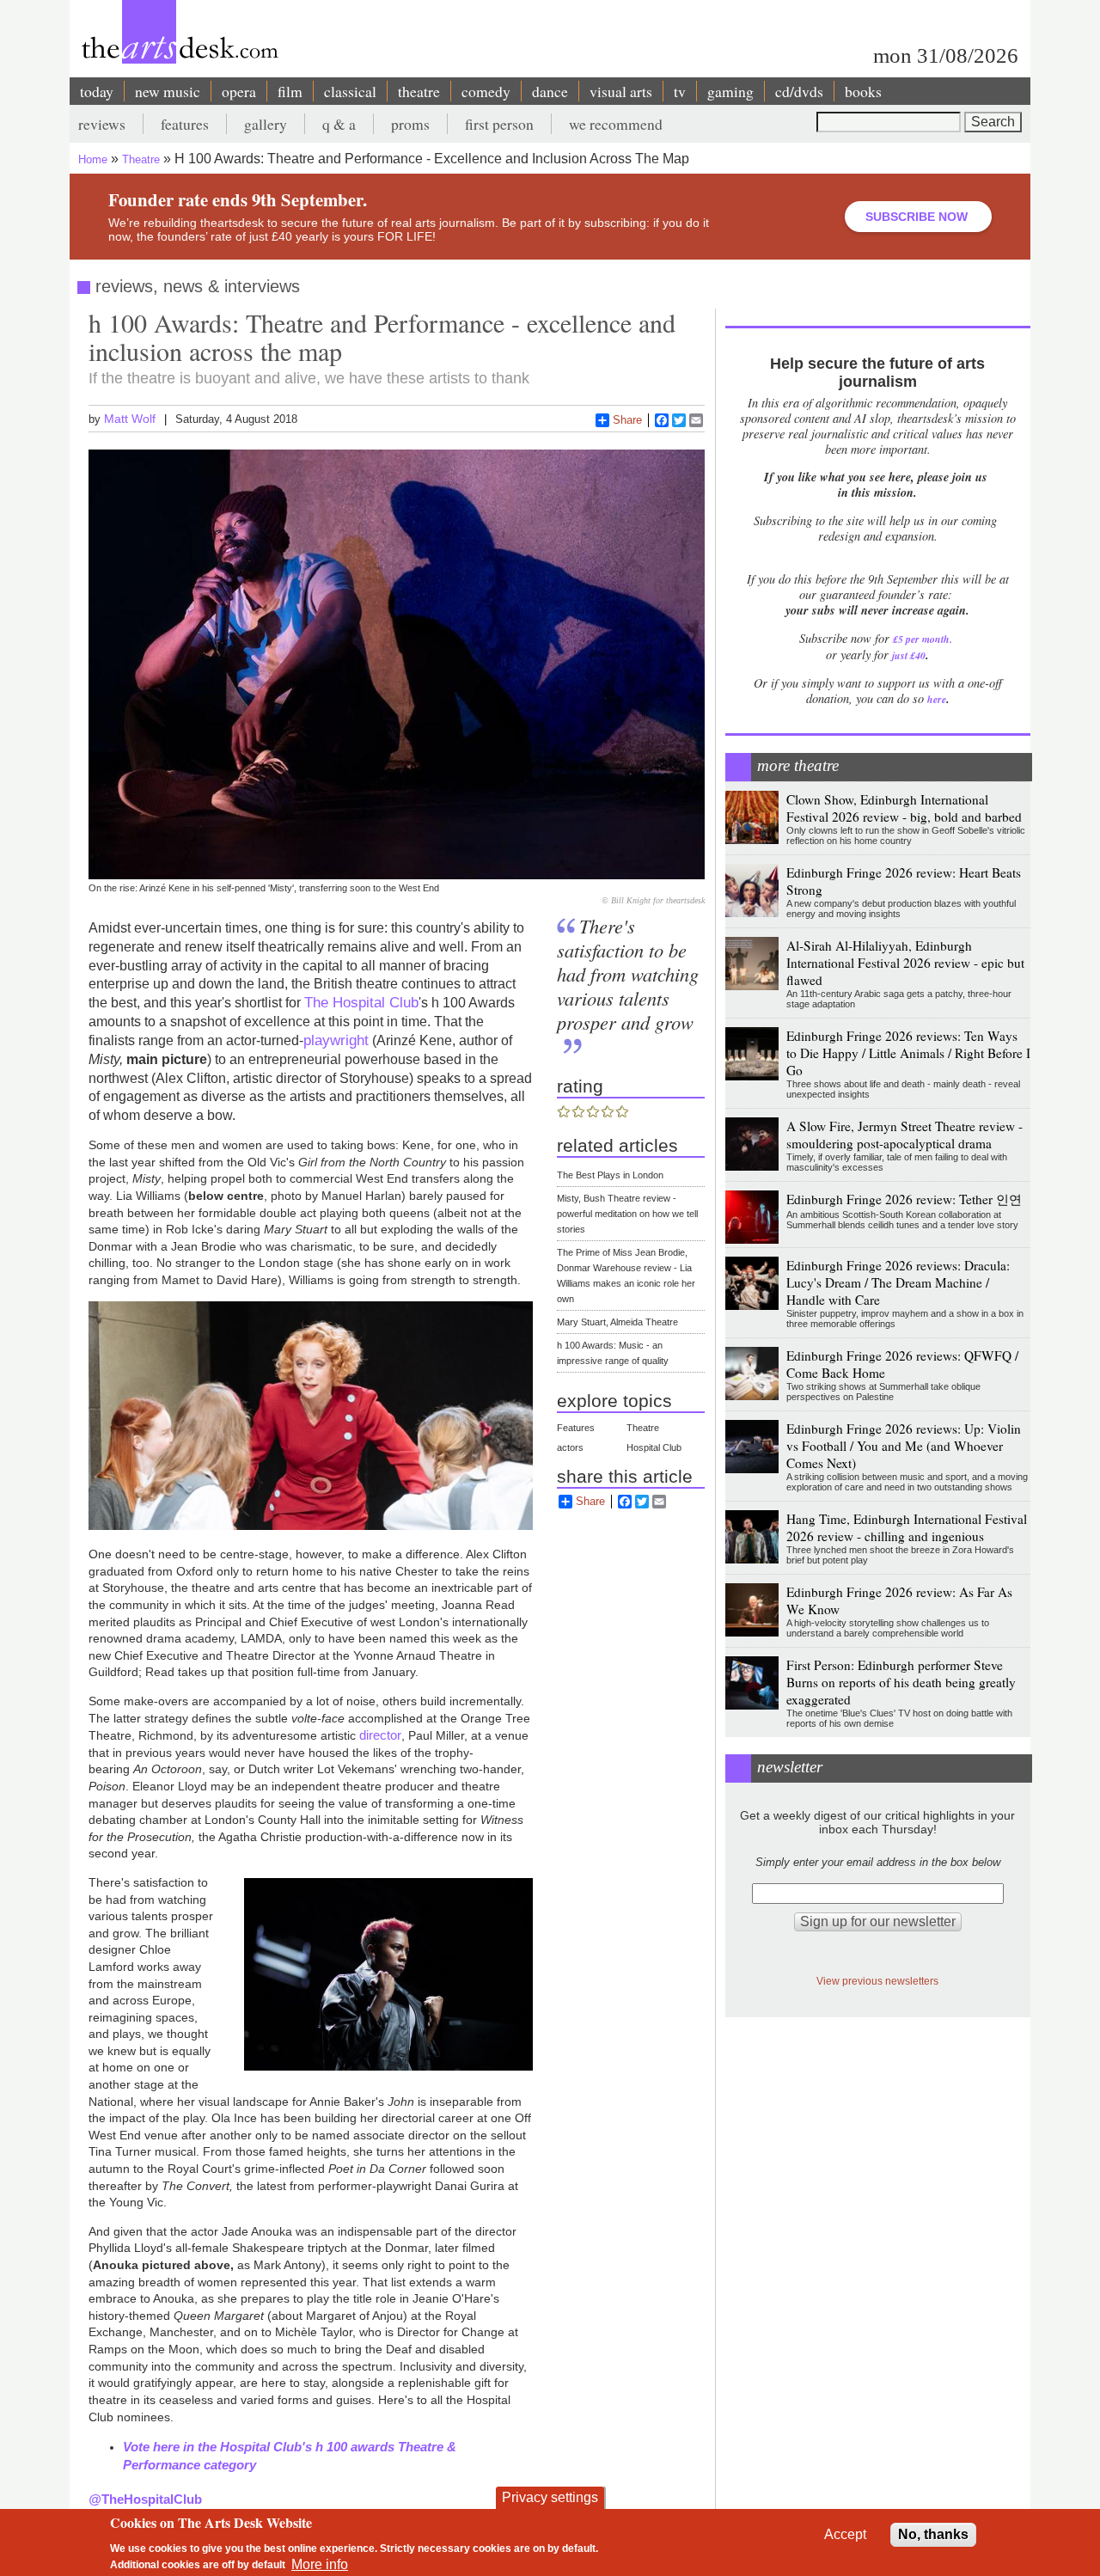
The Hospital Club (361, 1002)
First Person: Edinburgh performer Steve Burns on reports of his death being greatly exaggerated (901, 1682)
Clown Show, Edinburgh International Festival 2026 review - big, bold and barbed (904, 808)
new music (168, 91)
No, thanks (933, 2534)
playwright (336, 1040)
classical (350, 91)
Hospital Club (654, 1447)
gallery (266, 124)
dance (550, 91)
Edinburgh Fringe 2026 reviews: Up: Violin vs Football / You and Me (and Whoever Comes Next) (904, 1446)
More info (320, 2564)
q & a (339, 124)
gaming (730, 91)
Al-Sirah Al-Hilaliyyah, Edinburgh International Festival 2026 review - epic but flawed (905, 963)
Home (93, 159)
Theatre (141, 159)
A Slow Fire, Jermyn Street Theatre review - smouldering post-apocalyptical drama (904, 1135)
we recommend (616, 124)
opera (239, 91)
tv (680, 91)
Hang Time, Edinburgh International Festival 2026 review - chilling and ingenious (907, 1527)
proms (410, 124)
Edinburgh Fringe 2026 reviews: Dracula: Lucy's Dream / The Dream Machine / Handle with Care (898, 1282)
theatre (419, 91)
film (290, 91)
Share (627, 420)
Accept (845, 2534)
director (380, 1735)
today (97, 91)
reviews (102, 124)
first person (499, 124)
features (185, 124)
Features (576, 1428)
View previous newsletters (877, 1981)
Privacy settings (550, 2497)
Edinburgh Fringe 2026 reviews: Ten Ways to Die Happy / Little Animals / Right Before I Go (908, 1053)
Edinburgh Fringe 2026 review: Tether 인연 (904, 1199)
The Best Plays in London (610, 1175)
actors (570, 1447)
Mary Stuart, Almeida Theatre (617, 1322)
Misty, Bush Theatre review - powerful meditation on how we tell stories (627, 1214)
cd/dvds (799, 91)
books (863, 91)
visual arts (621, 91)
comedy (486, 91)
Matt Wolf (130, 419)
